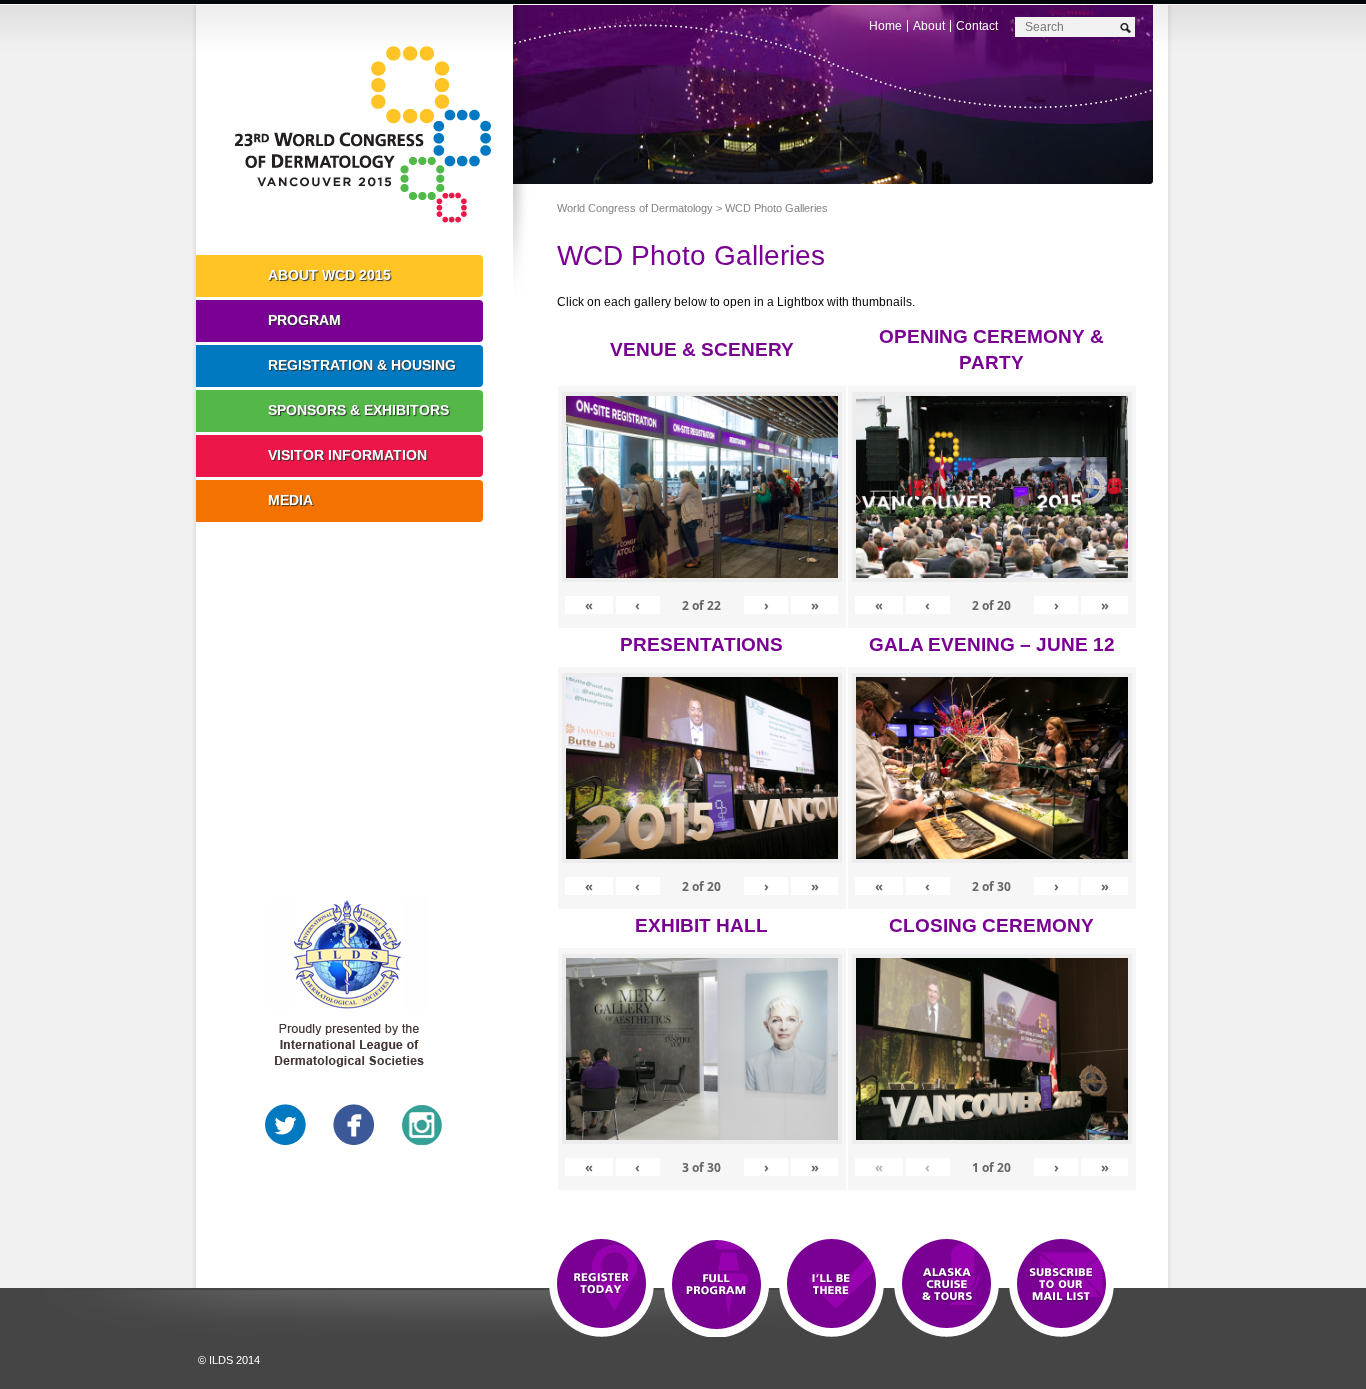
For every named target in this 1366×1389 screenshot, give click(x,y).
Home (885, 26)
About (929, 26)
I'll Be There (831, 1285)
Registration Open (601, 1285)
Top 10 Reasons (716, 1285)
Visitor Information (347, 455)
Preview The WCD (946, 1285)
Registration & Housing (362, 365)
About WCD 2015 (329, 275)
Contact (977, 26)
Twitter (286, 1125)
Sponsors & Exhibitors (358, 410)
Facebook (354, 1125)
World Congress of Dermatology (369, 135)
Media (290, 500)
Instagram (422, 1125)
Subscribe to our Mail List (1061, 1285)
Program (304, 320)
